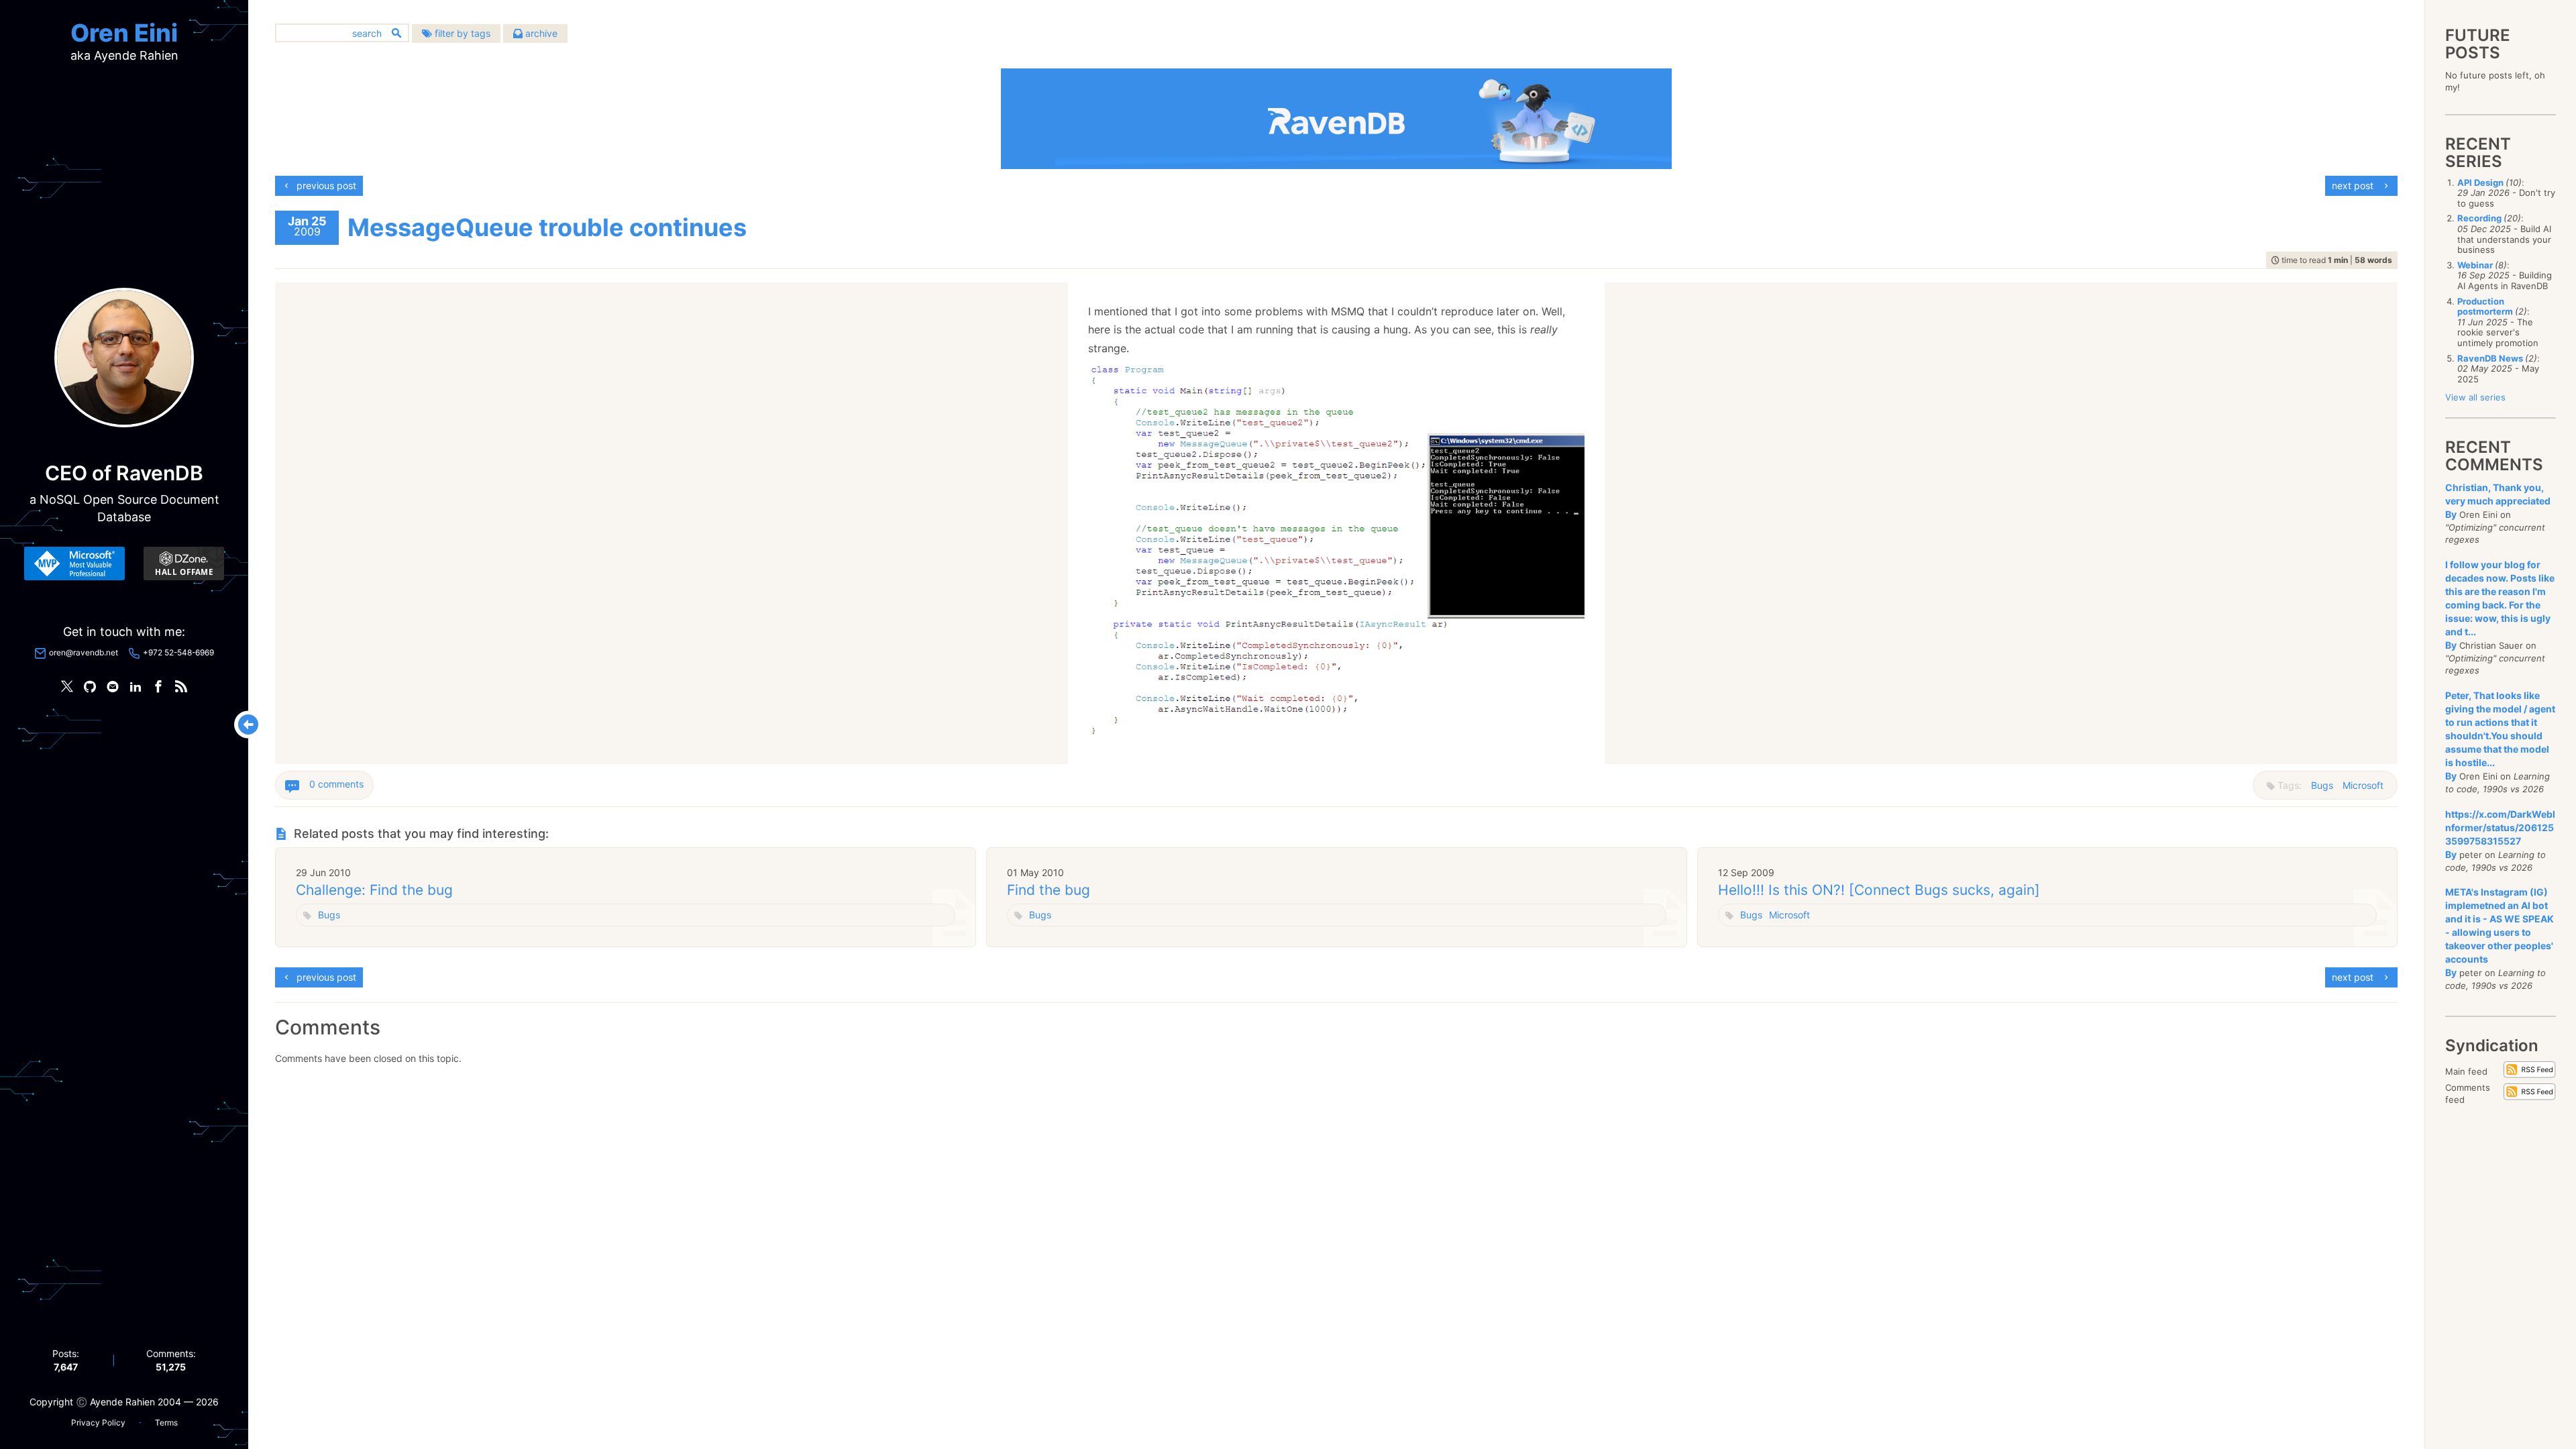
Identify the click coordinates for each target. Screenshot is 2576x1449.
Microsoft (2363, 785)
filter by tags (461, 33)
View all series (2475, 397)
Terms (166, 1423)
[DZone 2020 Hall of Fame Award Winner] (184, 563)
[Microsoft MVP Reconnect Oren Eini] (74, 563)
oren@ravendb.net (84, 652)
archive (540, 33)
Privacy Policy (98, 1423)
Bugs (2322, 785)
